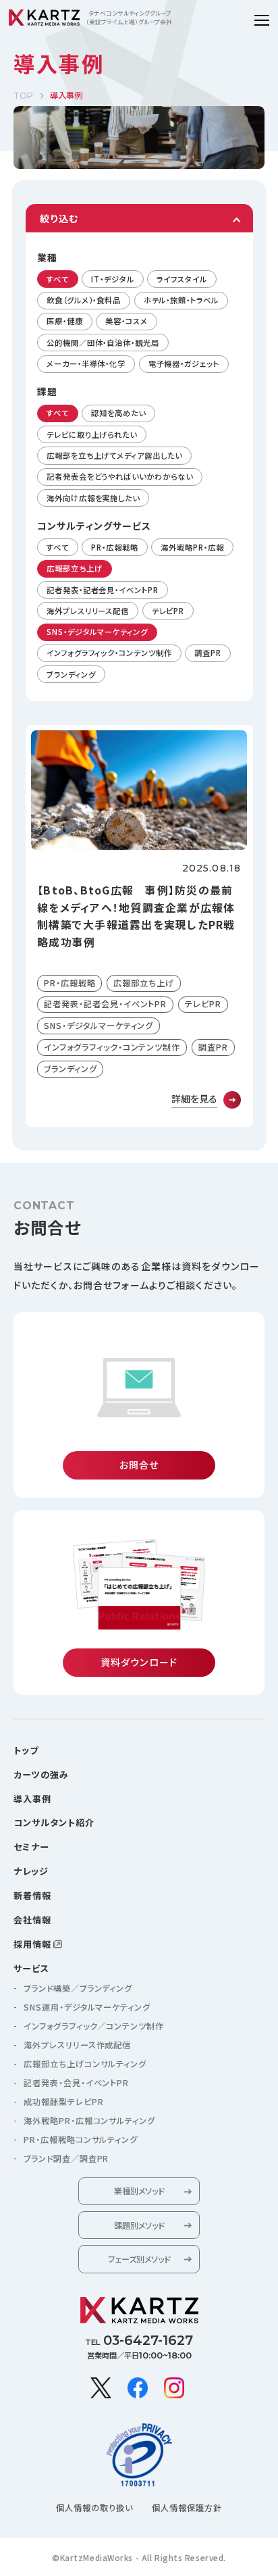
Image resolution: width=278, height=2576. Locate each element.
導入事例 (32, 1799)
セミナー (31, 1847)
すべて (58, 279)
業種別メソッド (139, 2191)
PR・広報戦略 (114, 547)
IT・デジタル (112, 279)
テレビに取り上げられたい (92, 434)
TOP (23, 96)
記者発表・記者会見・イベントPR (103, 590)
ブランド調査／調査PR (66, 2158)
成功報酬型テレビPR (64, 2102)
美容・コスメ (126, 321)
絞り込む (59, 218)
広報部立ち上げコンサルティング (85, 2064)
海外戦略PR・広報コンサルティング (89, 2121)
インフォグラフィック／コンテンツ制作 (94, 2026)
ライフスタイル (182, 279)
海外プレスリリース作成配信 (77, 2045)
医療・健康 (65, 321)
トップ (26, 1750)
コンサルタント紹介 (54, 1822)
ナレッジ (31, 1871)
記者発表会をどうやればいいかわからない (119, 476)
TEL (139, 2340)
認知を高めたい (118, 413)
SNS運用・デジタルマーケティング (87, 2007)
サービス (31, 1968)
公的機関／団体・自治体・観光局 (103, 343)
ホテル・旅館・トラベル (181, 300)
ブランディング (71, 674)
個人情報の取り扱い (94, 2508)
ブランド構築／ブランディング (78, 1988)
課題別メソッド (139, 2225)
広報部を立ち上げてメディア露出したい (114, 455)
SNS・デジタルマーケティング (97, 632)
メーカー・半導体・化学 (86, 363)
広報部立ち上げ (74, 568)
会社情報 (32, 1920)
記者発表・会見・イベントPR (76, 2083)
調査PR (208, 653)
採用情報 (32, 1944)
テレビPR (168, 611)
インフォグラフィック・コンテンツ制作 (109, 653)
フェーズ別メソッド (139, 2259)
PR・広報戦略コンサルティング (81, 2140)
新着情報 (32, 1895)
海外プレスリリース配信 (88, 611)
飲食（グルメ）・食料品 (84, 300)
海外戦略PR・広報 (192, 547)
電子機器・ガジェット (184, 363)
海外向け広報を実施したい (93, 498)
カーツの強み (41, 1774)
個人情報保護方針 (187, 2508)
